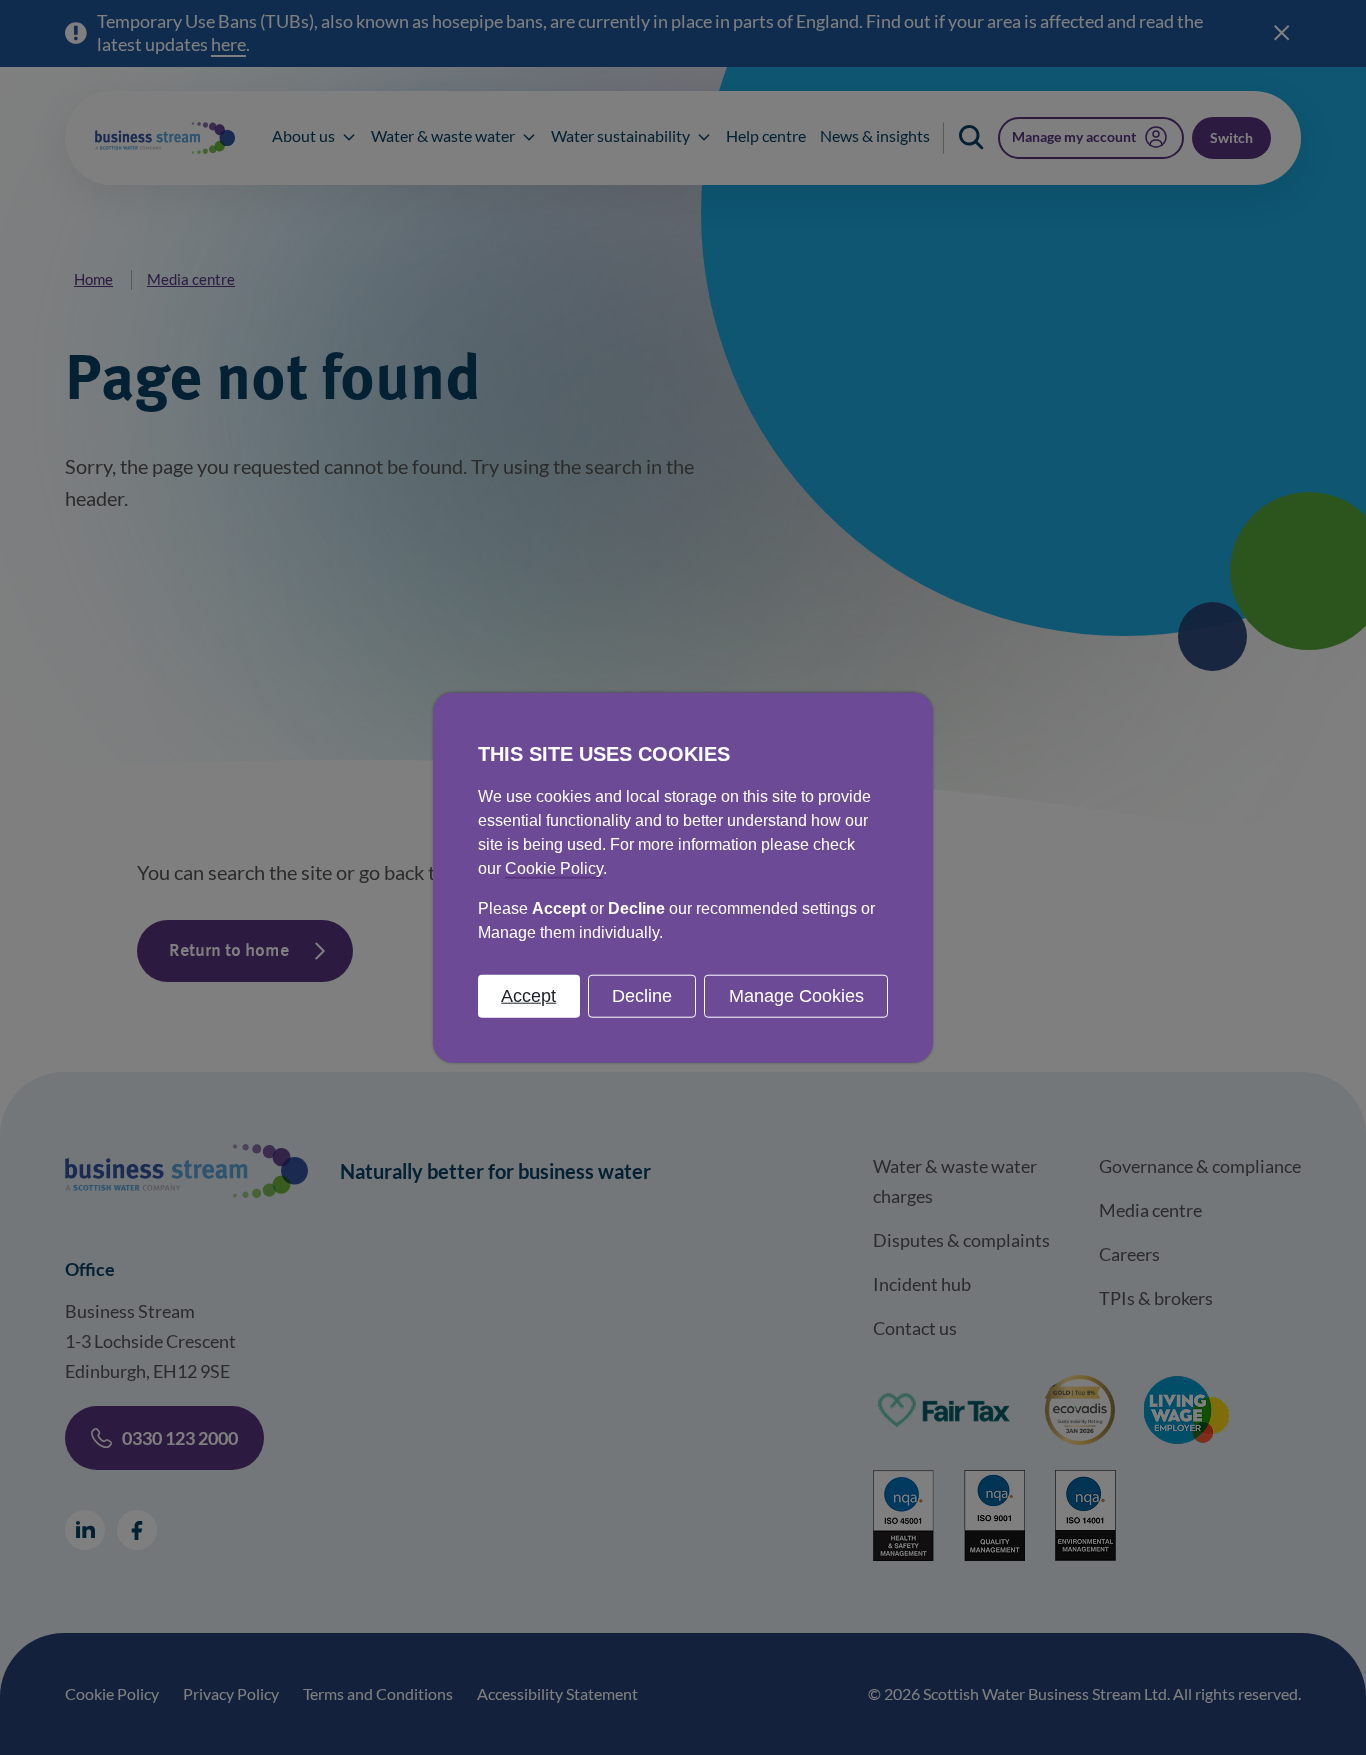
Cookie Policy (554, 867)
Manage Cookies (796, 995)
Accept (528, 995)
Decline (642, 995)
